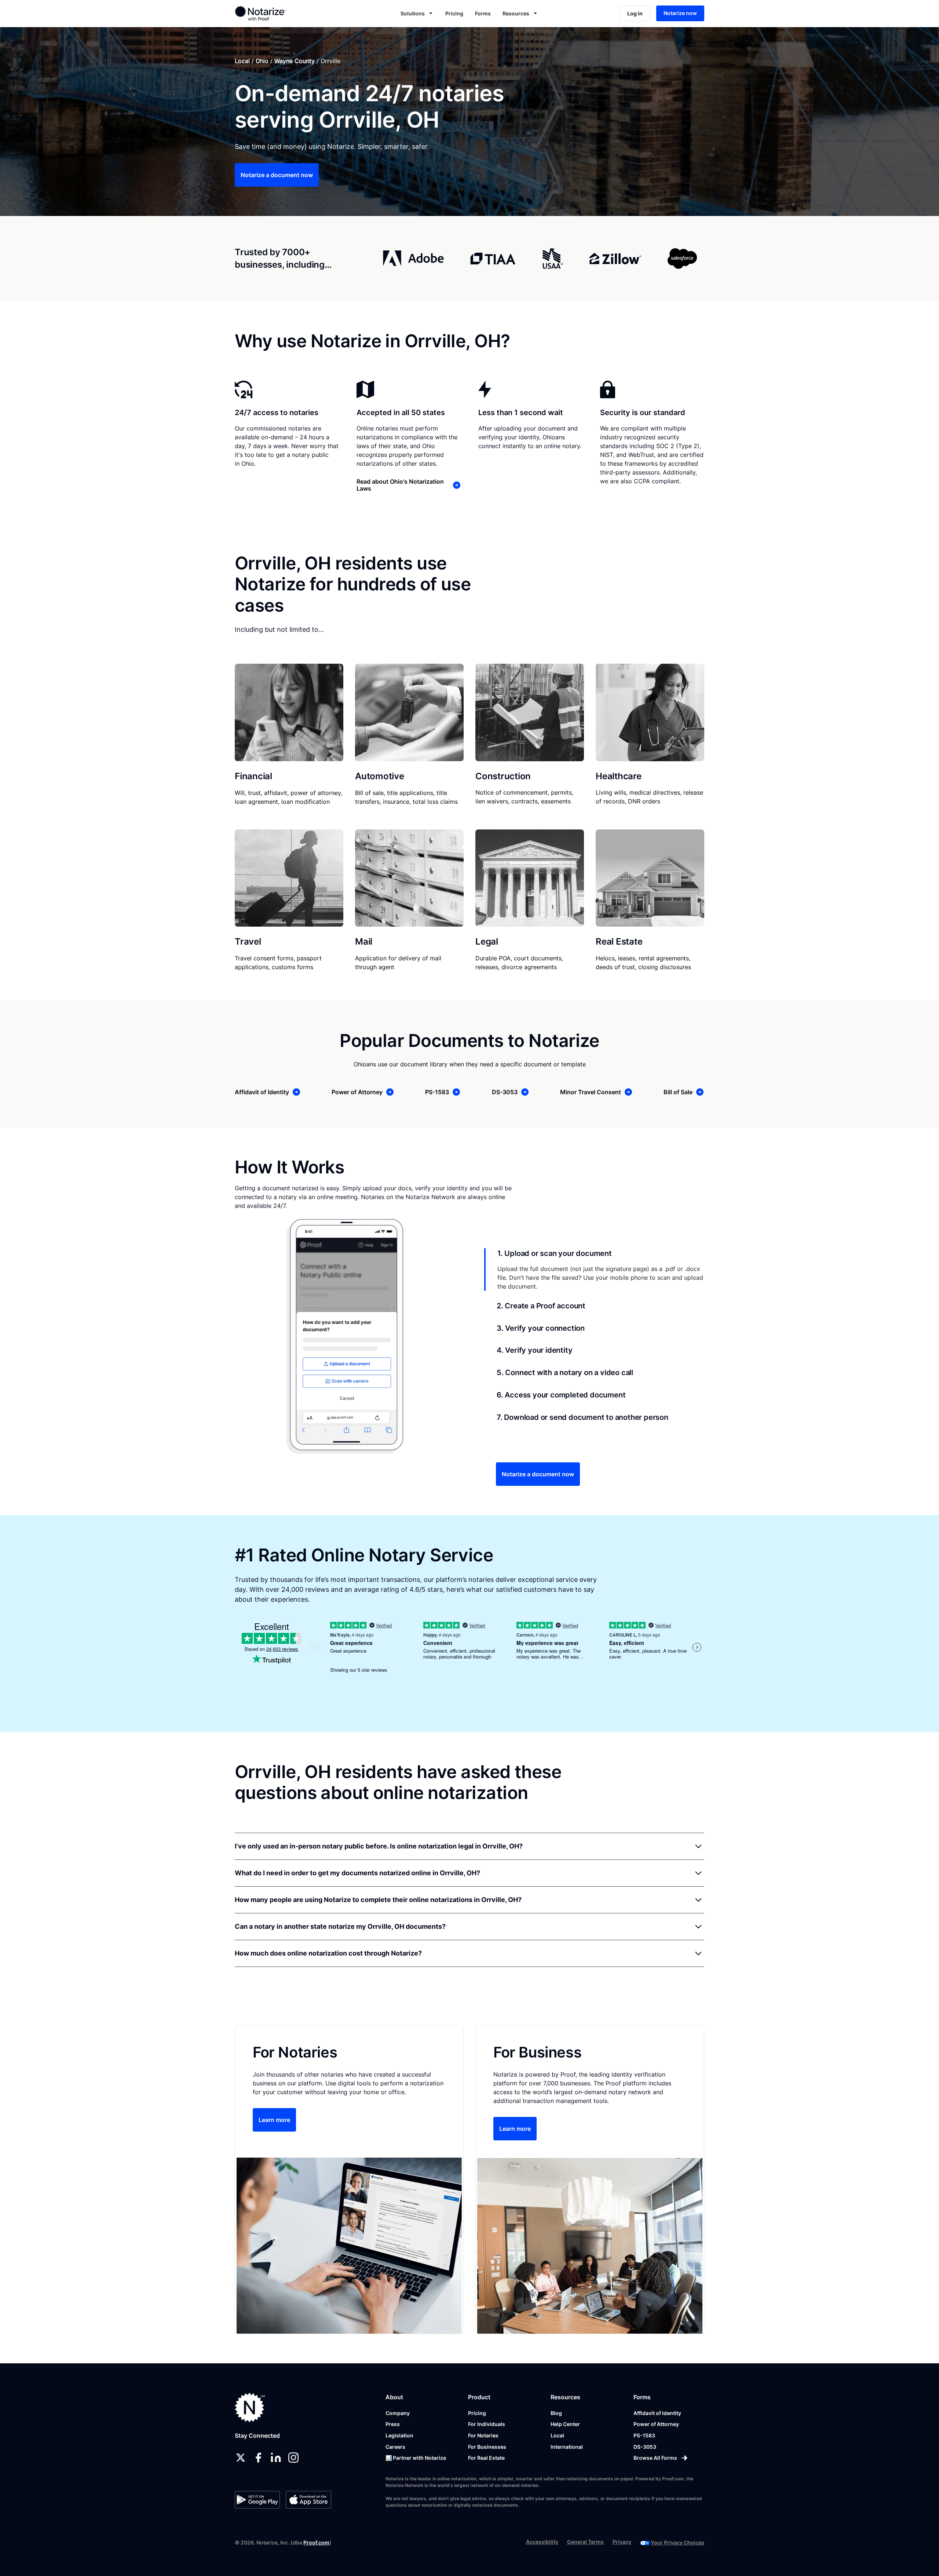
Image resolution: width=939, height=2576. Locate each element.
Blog (556, 2413)
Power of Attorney (656, 2424)
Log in (635, 13)
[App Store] (308, 2500)
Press (393, 2424)
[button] (417, 13)
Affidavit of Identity (657, 2413)
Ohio (262, 61)
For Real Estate (486, 2458)
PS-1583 (644, 2435)
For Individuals (487, 2424)
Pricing (454, 13)
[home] (284, 13)
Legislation (399, 2435)
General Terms (585, 2542)
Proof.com (316, 2542)
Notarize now (680, 13)
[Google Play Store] (257, 2500)
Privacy (622, 2542)
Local (242, 61)
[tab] (594, 1269)
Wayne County (295, 61)
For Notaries (483, 2435)
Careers (395, 2447)
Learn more (274, 2120)
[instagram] (293, 2458)
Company (398, 2413)
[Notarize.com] (250, 2408)
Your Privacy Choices (677, 2542)
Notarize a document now (277, 175)
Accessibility (542, 2542)
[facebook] (258, 2458)
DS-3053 (645, 2447)
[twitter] (241, 2458)
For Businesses (487, 2447)
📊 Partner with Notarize (416, 2458)
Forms (483, 13)
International (567, 2447)
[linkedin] (276, 2458)
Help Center (565, 2424)
